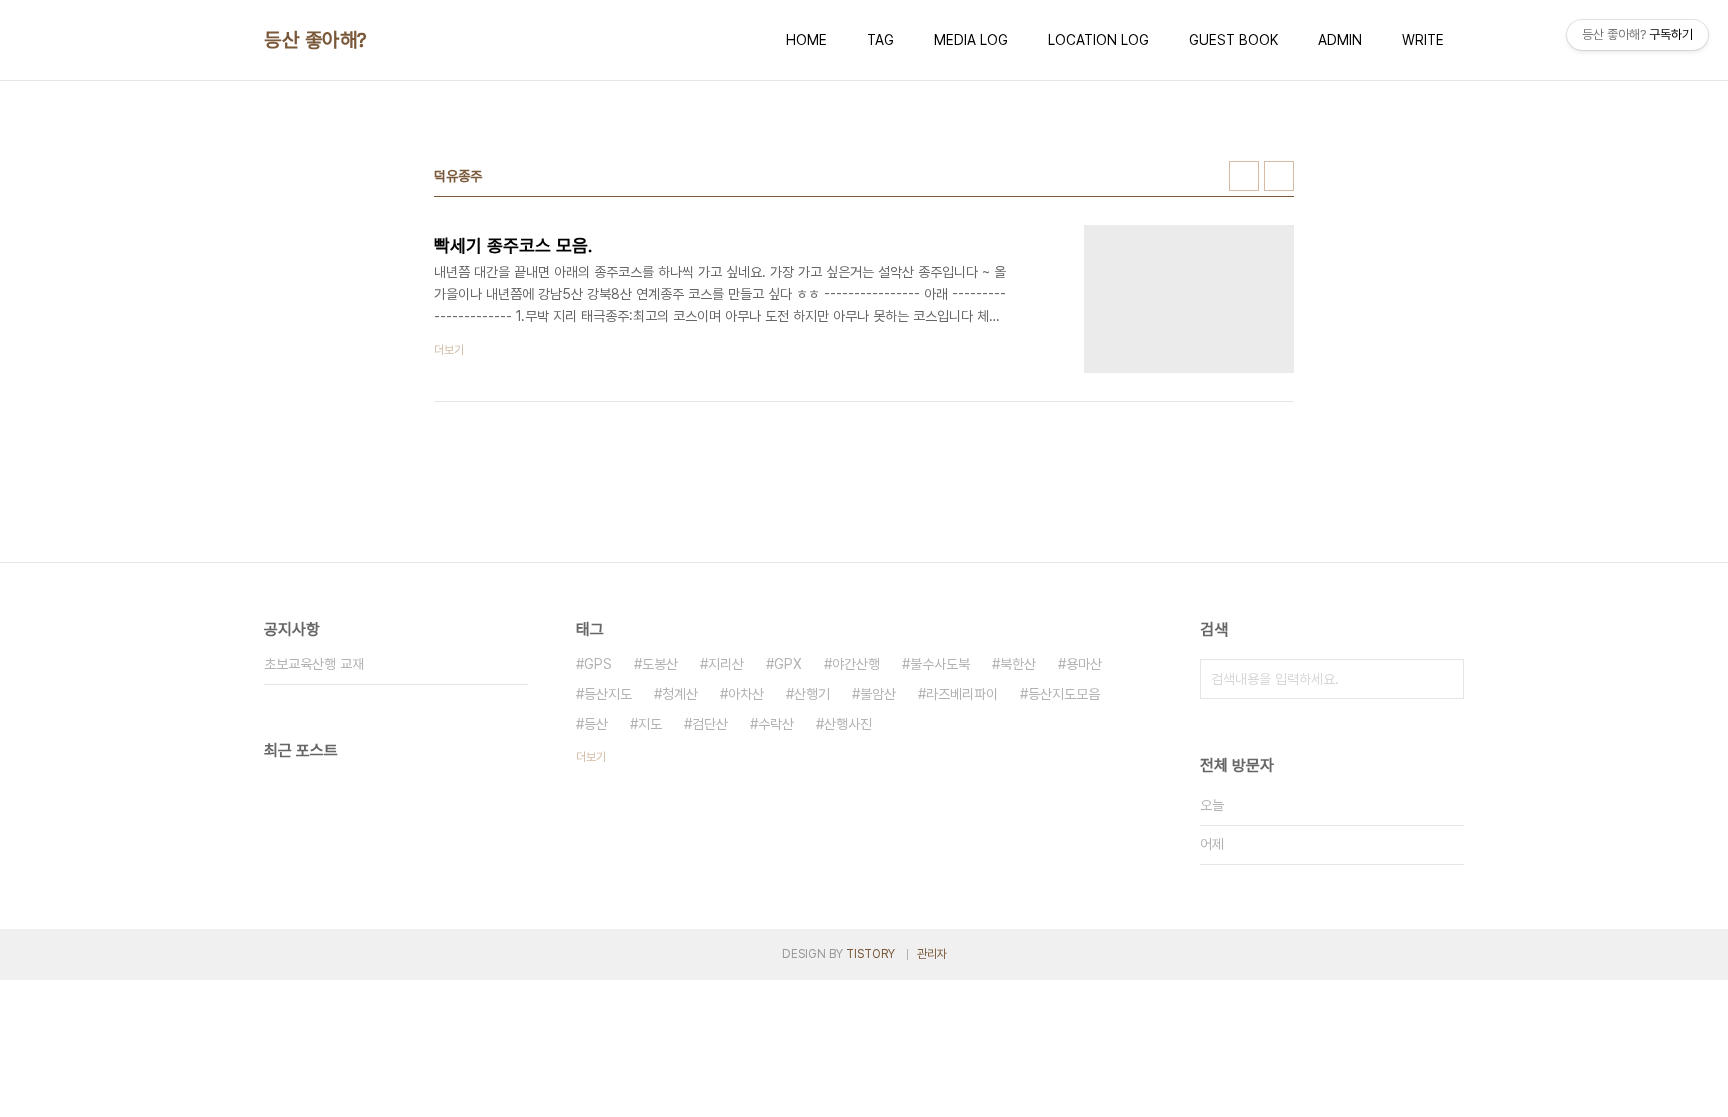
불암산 (878, 694)
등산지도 (608, 694)
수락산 (776, 724)
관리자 (932, 954)
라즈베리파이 (962, 694)
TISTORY (870, 954)
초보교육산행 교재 (314, 664)
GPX (788, 664)
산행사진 (848, 724)
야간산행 (856, 664)
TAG (880, 40)
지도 (650, 724)
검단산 (710, 724)
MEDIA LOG (971, 40)
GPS (598, 664)
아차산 (746, 694)
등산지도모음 (1064, 694)
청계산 (680, 694)
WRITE (1423, 40)
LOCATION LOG (1098, 40)
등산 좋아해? (315, 40)
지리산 (726, 664)
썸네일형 (1244, 176)
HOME (806, 40)
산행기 (812, 694)
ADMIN (1340, 40)
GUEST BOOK (1233, 40)
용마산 (1084, 664)
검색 (1444, 679)
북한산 (1018, 664)
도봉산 (660, 664)
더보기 (591, 757)
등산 (596, 724)
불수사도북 (940, 664)
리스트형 (1279, 176)
